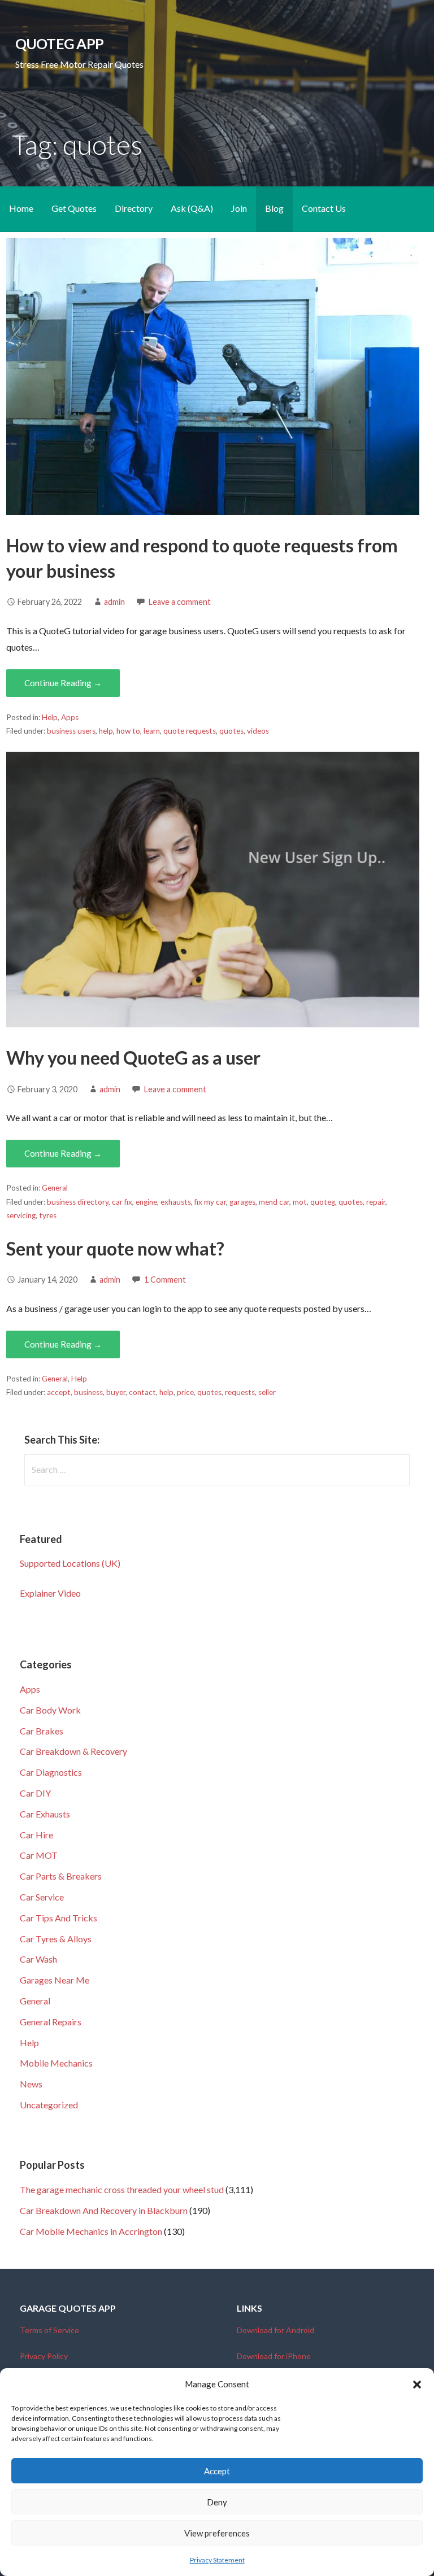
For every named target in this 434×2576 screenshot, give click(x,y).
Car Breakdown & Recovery (73, 1751)
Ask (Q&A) (192, 208)
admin (114, 602)
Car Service (42, 1897)
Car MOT (39, 1855)
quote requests (190, 731)
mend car (274, 1202)
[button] (417, 2385)
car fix (122, 1202)
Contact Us (324, 208)
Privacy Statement (217, 2560)
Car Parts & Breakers (61, 1876)
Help (50, 717)
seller (267, 1392)
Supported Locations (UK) (70, 1563)
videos (258, 731)
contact (142, 1392)
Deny (217, 2502)
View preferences (217, 2533)
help (106, 731)
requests (240, 1392)
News (31, 2084)
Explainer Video (50, 1593)
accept (59, 1392)
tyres (48, 1215)
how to (128, 731)
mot (300, 1202)
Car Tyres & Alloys (56, 1939)
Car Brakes (42, 1731)
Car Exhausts (45, 1814)
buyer (116, 1392)
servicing (21, 1215)
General (55, 1188)
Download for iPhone (274, 2356)
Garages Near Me (55, 1980)
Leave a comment (180, 602)
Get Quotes (74, 208)
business (88, 1392)
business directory (78, 1202)
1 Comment (165, 1280)
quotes (231, 731)
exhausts (176, 1202)
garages (242, 1202)
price (185, 1392)
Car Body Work (50, 1710)
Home (21, 208)
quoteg (323, 1202)
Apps (70, 717)
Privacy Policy (44, 2356)
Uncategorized (49, 2105)
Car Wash (38, 1959)
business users (71, 731)
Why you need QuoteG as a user (133, 1058)
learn (152, 731)
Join (239, 208)
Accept (217, 2471)
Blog (274, 208)
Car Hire (36, 1835)
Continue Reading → (63, 683)
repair (376, 1202)
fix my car (210, 1202)
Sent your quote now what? (115, 1248)
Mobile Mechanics (56, 2063)
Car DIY (35, 1793)
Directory (134, 208)
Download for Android (275, 2330)
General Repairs (51, 2022)
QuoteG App (59, 43)
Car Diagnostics (51, 1772)
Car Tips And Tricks (58, 1918)
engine (146, 1202)
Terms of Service (49, 2330)
